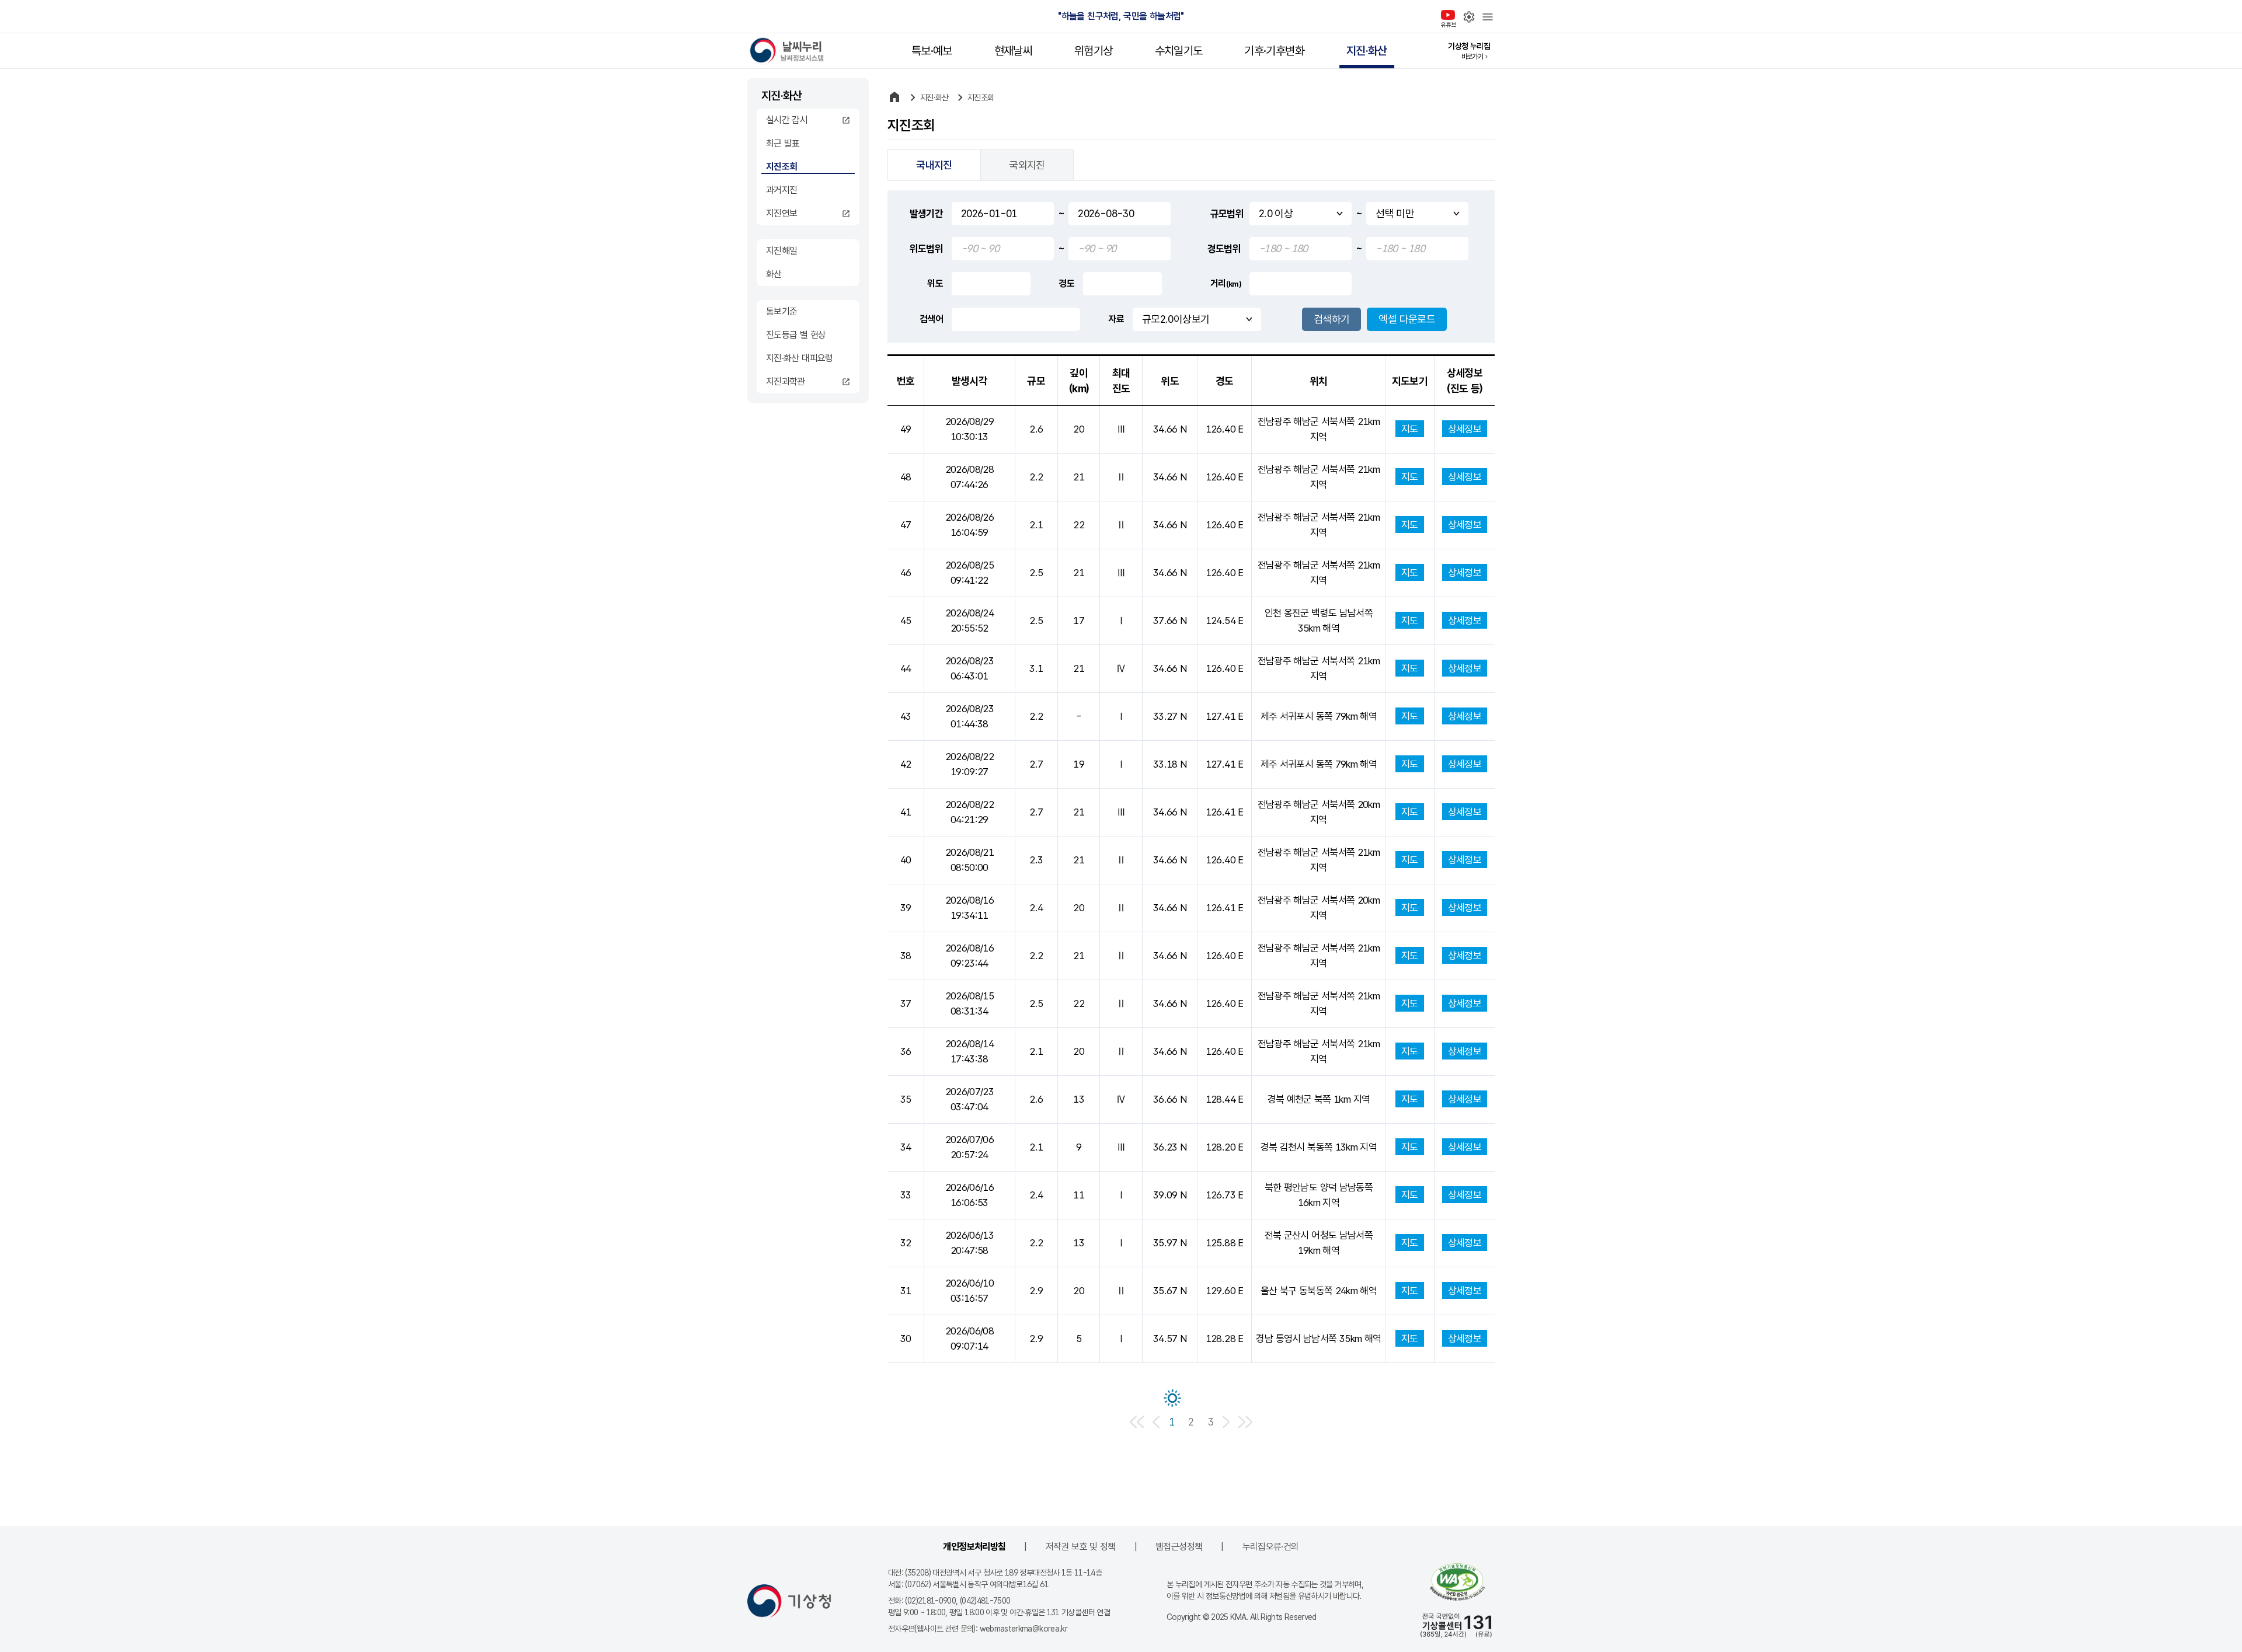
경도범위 (1224, 249)
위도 (935, 283)
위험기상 (1093, 51)
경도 (1066, 283)
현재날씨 (1013, 51)
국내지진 (934, 165)
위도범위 (926, 249)
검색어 (931, 319)
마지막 (1246, 1422)
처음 (1137, 1422)
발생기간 (926, 214)
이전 (1156, 1422)
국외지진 (1027, 165)
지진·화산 (1367, 51)
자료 (1116, 319)
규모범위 (1227, 214)
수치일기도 (1179, 51)
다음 (1226, 1422)
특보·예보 (932, 51)
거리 (1226, 283)
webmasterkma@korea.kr (1024, 1629)
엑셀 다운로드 (1407, 319)
